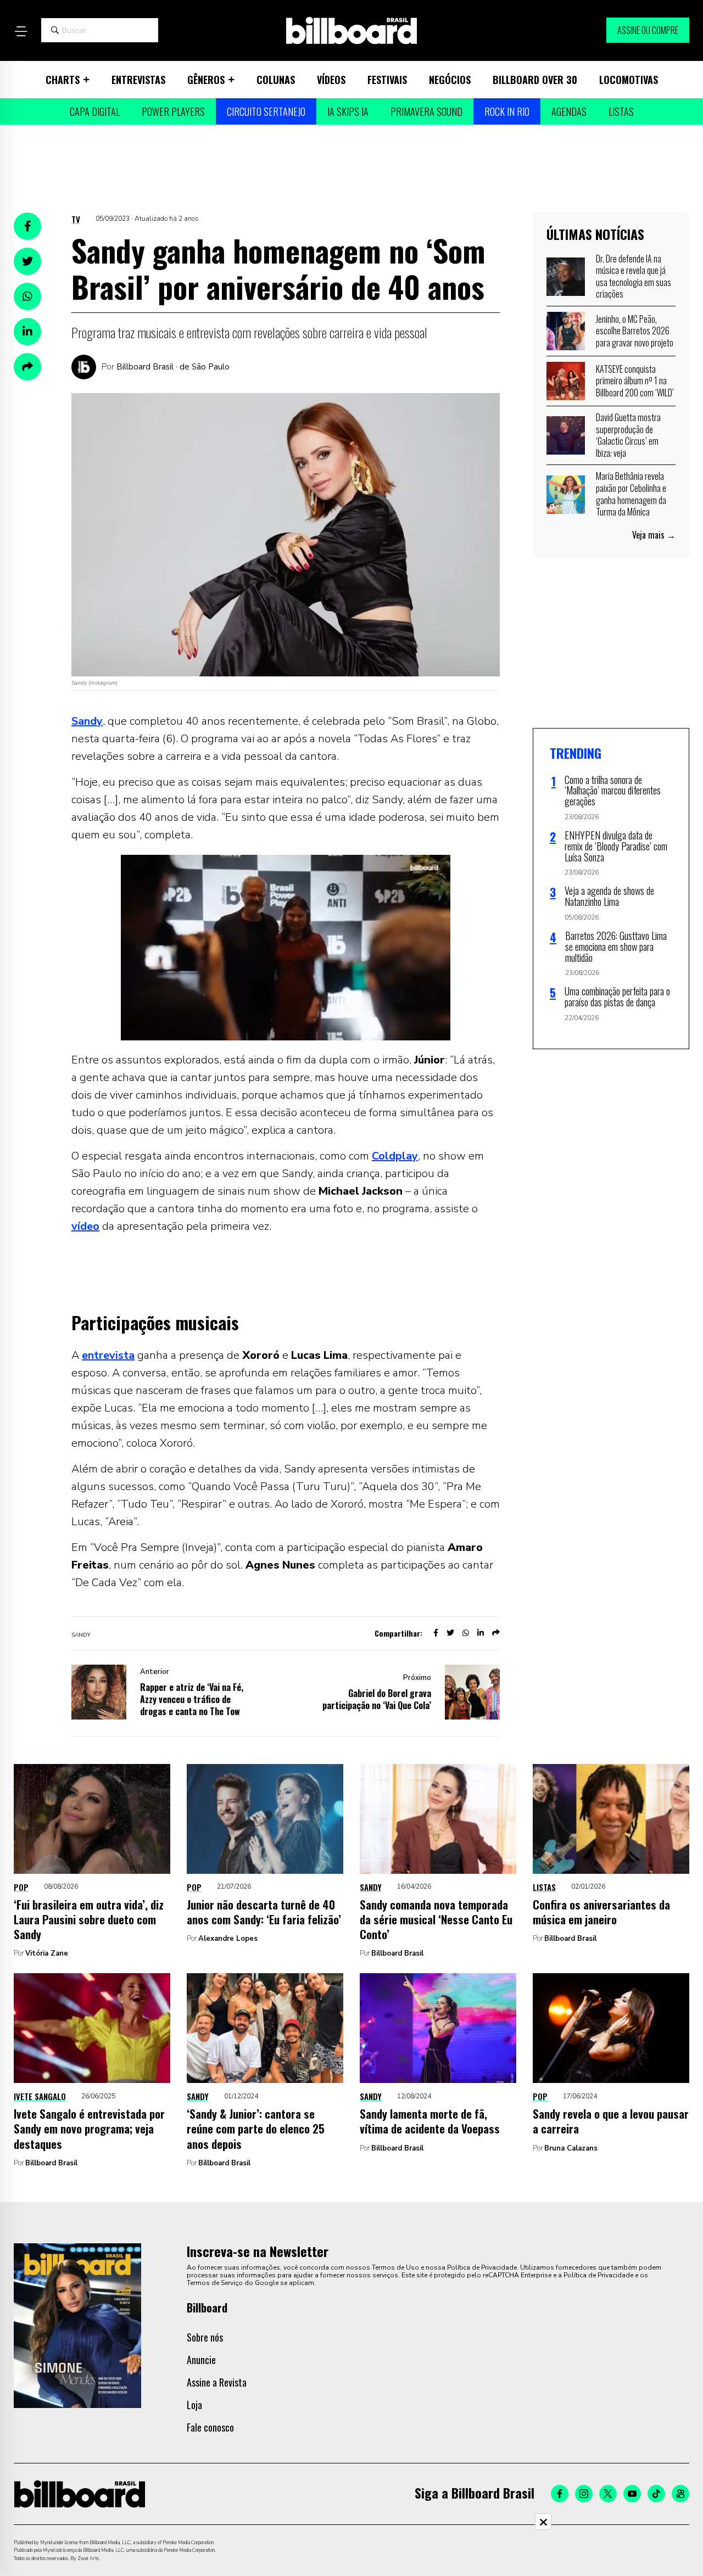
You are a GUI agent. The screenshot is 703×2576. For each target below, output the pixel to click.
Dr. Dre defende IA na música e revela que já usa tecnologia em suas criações (634, 276)
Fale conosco (210, 2427)
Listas (621, 111)
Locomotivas (629, 80)
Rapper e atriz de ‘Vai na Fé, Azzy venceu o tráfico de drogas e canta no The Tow (192, 1699)
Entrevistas (138, 80)
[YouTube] (632, 2494)
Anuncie (201, 2360)
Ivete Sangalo (40, 2096)
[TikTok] (656, 2494)
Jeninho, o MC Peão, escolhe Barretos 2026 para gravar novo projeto (635, 331)
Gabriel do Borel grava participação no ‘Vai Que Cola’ (377, 1699)
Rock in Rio (507, 111)
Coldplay (395, 1156)
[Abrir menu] (21, 31)
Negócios (450, 80)
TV (76, 219)
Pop (21, 1887)
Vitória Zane (47, 1953)
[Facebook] (560, 2494)
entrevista (108, 1355)
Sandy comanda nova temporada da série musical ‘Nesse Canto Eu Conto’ (436, 1919)
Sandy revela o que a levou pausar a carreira (611, 2121)
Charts (63, 80)
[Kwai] (680, 2494)
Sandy (87, 721)
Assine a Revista (217, 2382)
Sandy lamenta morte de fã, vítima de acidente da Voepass (430, 2121)
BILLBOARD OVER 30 (535, 80)
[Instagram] (584, 2494)
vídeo (85, 1226)
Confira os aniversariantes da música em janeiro (601, 1912)
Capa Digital (95, 111)
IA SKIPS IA (348, 111)
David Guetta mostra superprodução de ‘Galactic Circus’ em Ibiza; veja (628, 435)
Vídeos (331, 80)
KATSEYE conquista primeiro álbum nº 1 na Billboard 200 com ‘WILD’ (635, 381)
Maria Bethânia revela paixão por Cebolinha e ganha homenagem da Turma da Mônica (631, 494)
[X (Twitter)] (608, 2494)
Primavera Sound (426, 111)
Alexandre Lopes (228, 1939)
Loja (194, 2405)
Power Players (173, 111)
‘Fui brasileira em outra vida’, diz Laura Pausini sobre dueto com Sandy (89, 1919)
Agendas (569, 111)
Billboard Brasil (397, 1953)
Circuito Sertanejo (266, 111)
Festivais (387, 80)
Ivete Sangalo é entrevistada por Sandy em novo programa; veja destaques (89, 2129)
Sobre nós (205, 2337)
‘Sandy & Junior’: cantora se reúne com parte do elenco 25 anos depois (256, 2129)
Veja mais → (654, 535)
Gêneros (206, 80)
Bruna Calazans (571, 2148)
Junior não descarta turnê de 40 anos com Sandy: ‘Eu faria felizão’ (264, 1912)
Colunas (276, 80)
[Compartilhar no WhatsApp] (27, 296)
